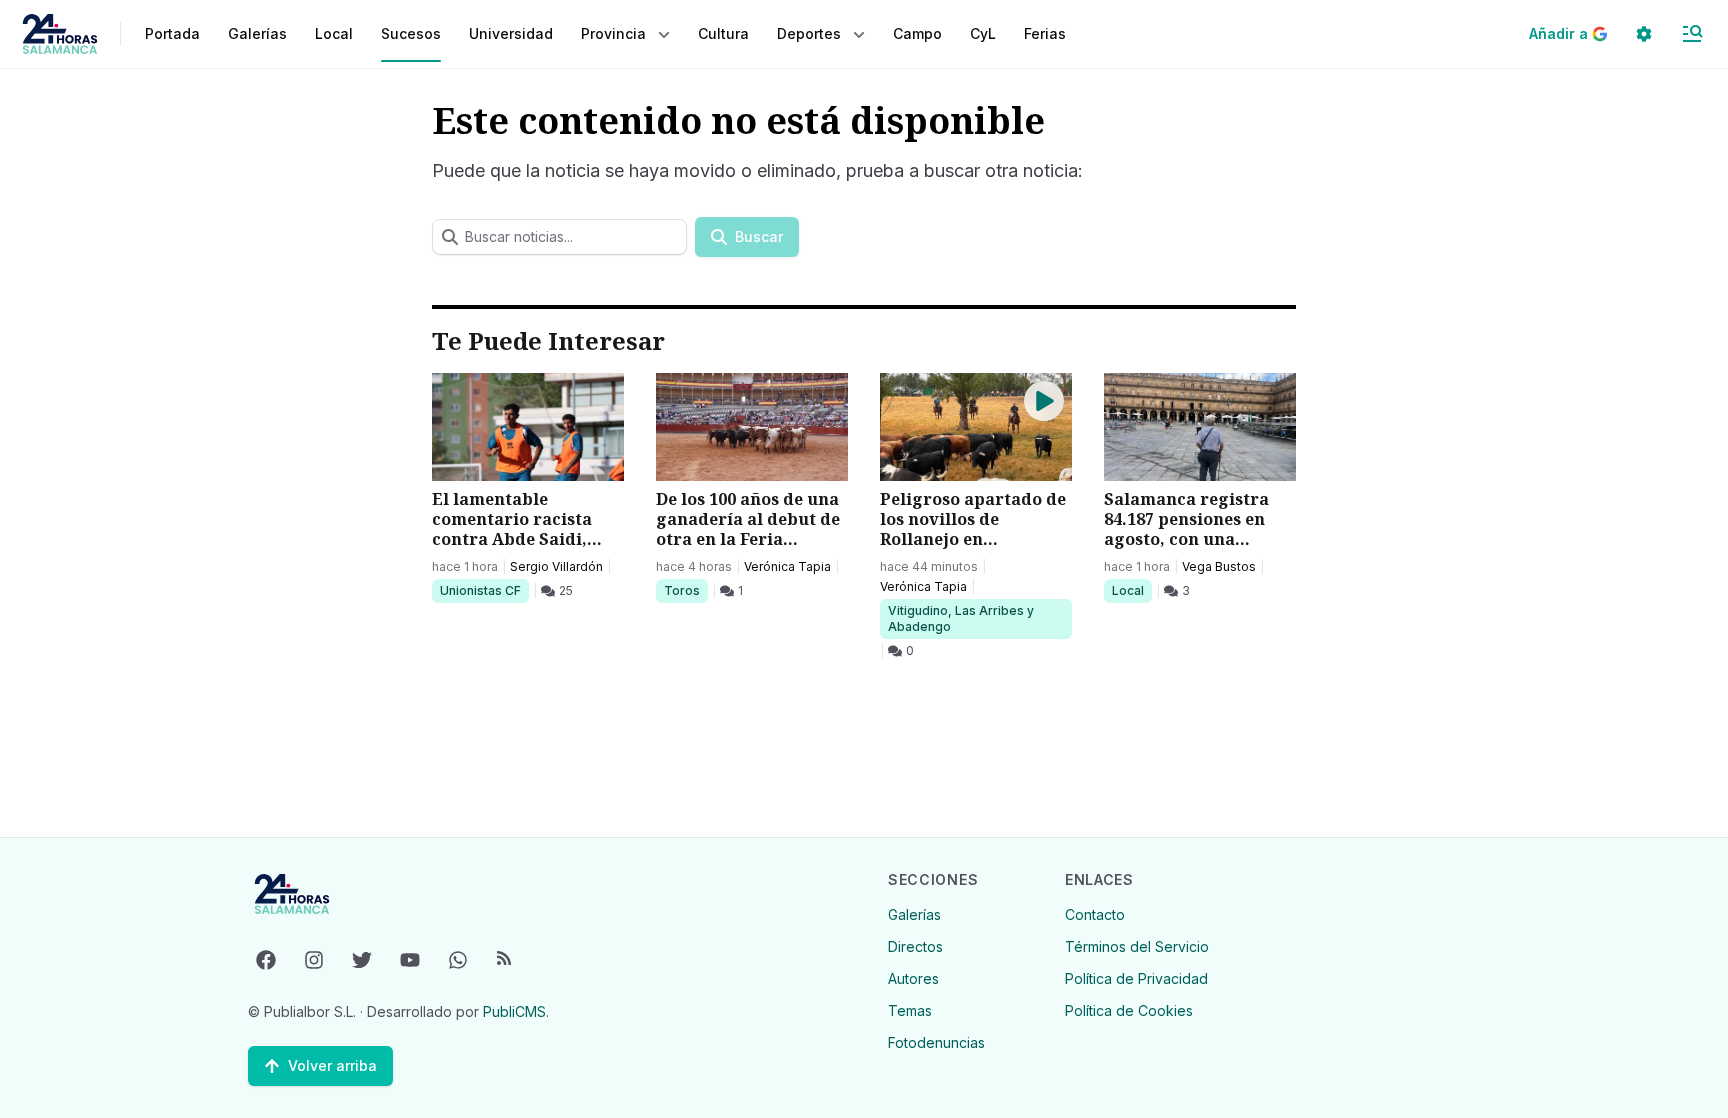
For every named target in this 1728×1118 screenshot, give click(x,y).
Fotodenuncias (936, 1042)
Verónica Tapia (787, 566)
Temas (910, 1010)
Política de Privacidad (1136, 978)
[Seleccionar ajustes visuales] (1644, 34)
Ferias (1045, 33)
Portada (172, 33)
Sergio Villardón (556, 566)
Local (1131, 590)
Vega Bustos (1219, 566)
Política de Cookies (1129, 1010)
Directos (915, 946)
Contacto (1095, 914)
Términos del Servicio (1137, 946)
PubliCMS (514, 1011)
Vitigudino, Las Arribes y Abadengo (960, 618)
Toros (685, 590)
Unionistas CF (480, 590)
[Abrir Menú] (1692, 34)
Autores (913, 978)
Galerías (257, 33)
